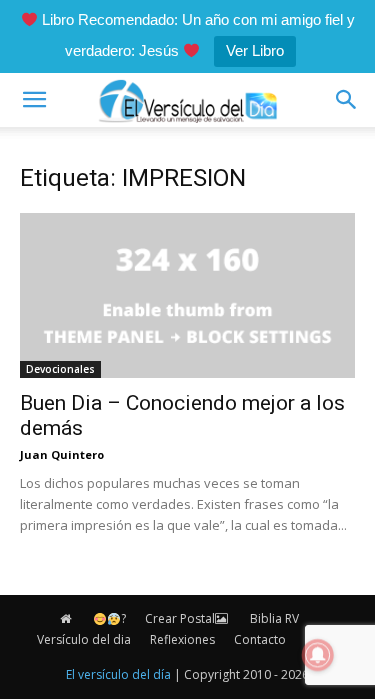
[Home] (67, 619)
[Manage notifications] (318, 655)
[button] (34, 100)
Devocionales (60, 369)
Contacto (260, 639)
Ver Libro (255, 50)
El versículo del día (118, 674)
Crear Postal (180, 618)
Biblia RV (274, 618)
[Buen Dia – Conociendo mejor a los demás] (187, 295)
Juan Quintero (62, 454)
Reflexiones (182, 639)
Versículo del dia (84, 639)
